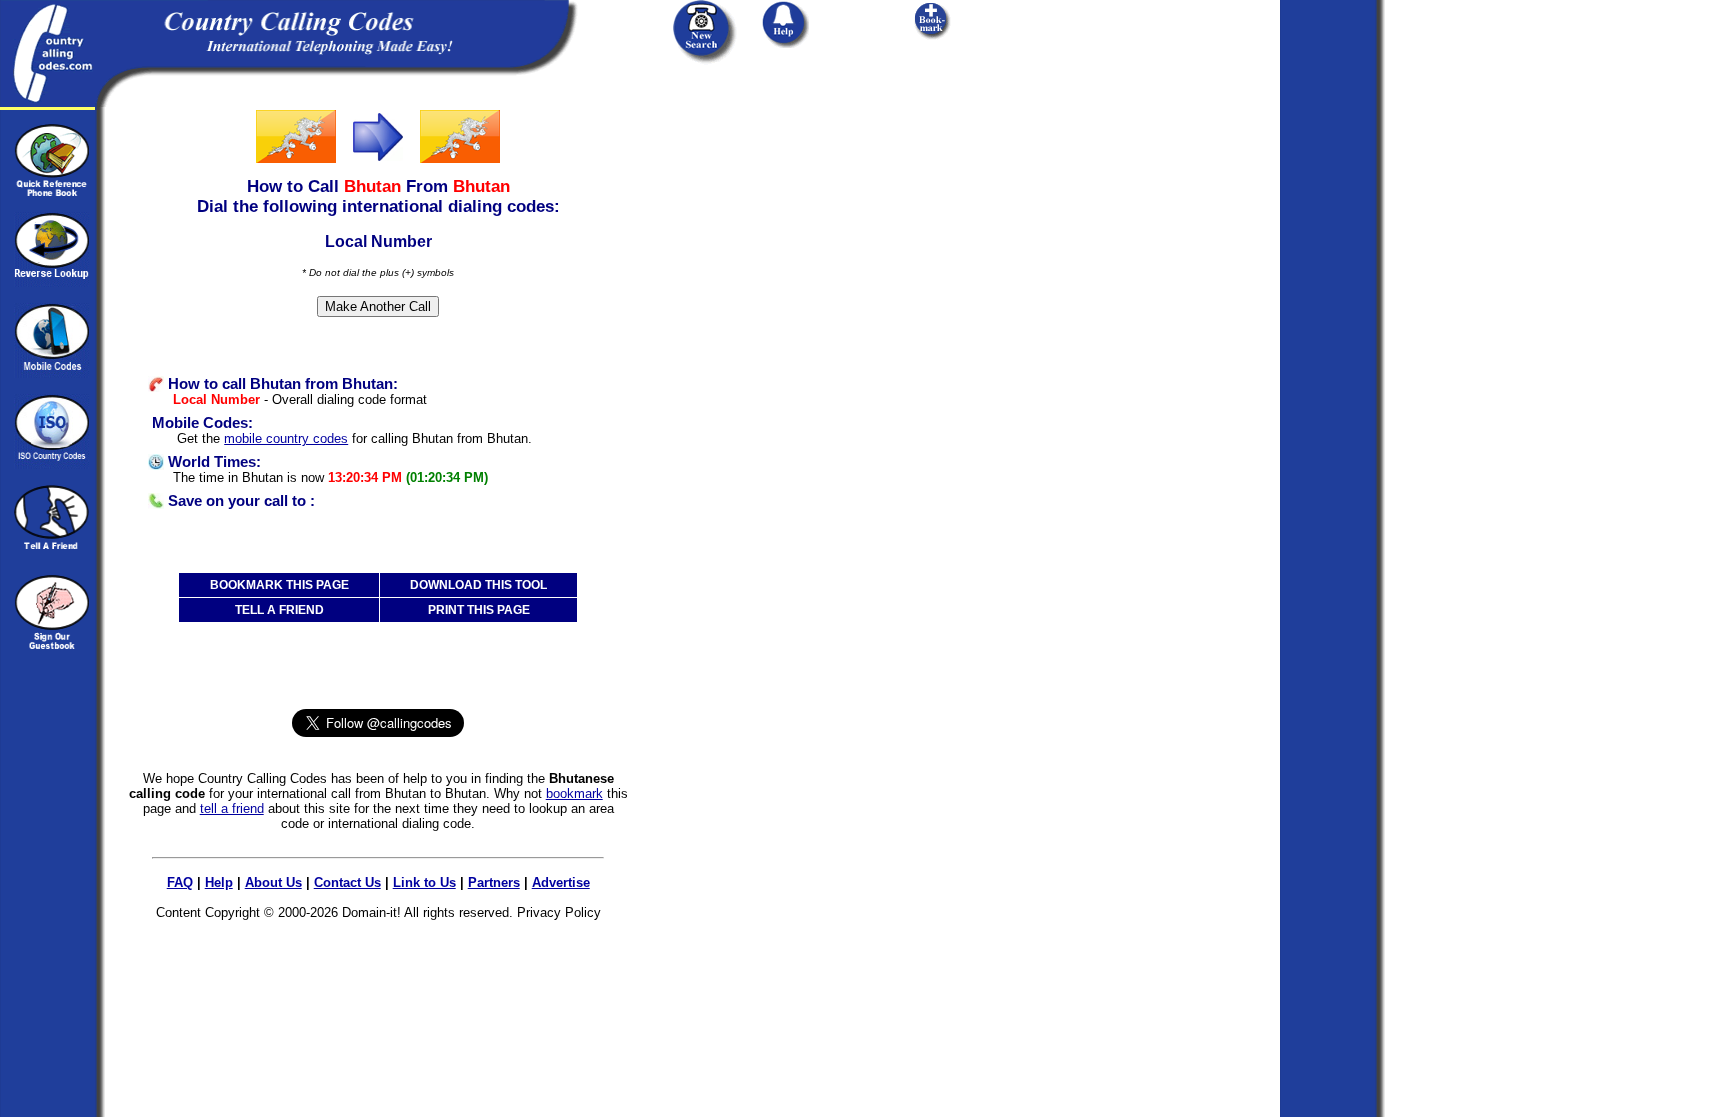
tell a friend (232, 808)
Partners (494, 882)
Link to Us (424, 882)
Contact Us (347, 882)
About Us (273, 882)
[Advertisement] (778, 232)
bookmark (574, 793)
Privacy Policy (559, 912)
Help (219, 882)
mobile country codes (286, 438)
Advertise (561, 882)
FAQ (180, 882)
